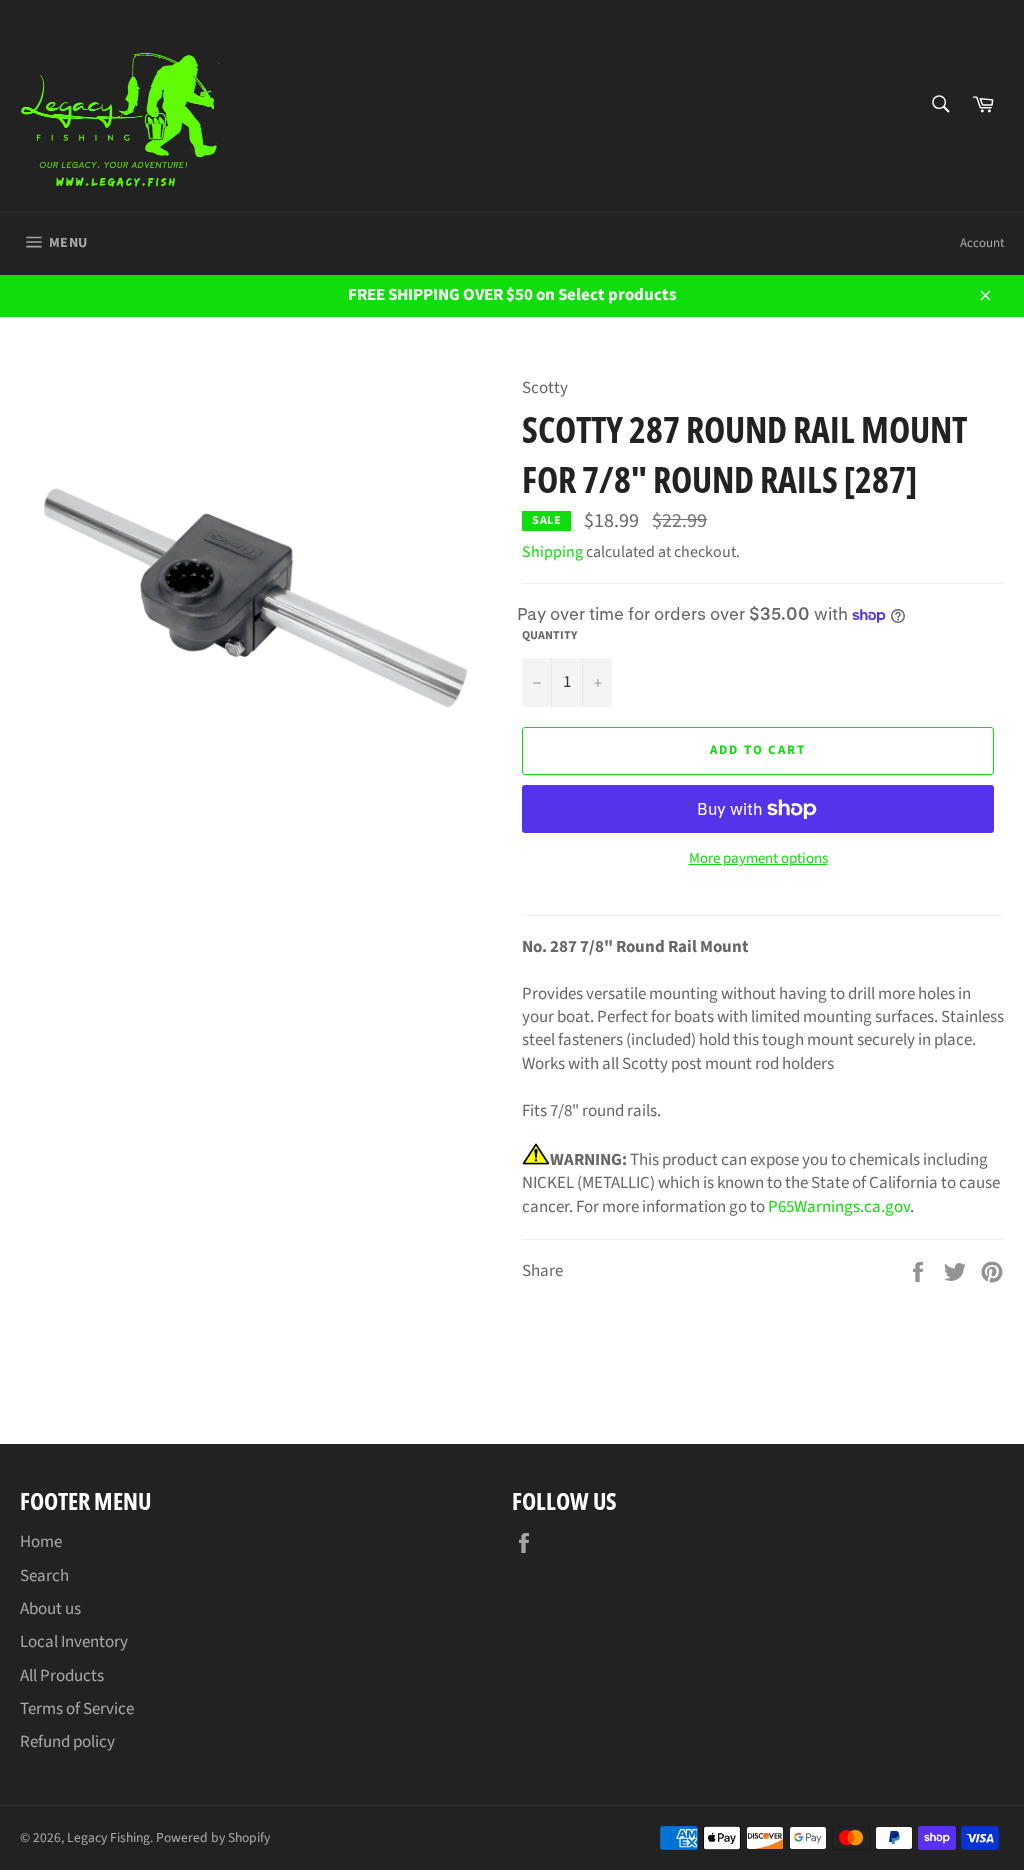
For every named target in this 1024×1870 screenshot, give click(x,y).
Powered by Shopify (213, 1837)
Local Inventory (74, 1642)
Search (44, 1576)
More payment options (758, 859)
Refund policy (67, 1742)
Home (41, 1542)
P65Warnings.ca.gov (839, 1207)
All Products (62, 1676)
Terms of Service (77, 1709)
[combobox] (939, 105)
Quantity (549, 636)
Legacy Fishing (108, 1837)
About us (50, 1609)
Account (982, 243)
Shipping (552, 552)
